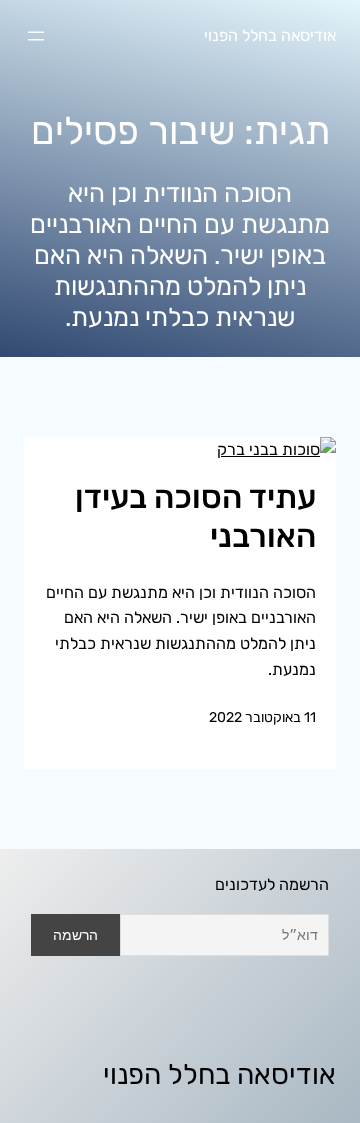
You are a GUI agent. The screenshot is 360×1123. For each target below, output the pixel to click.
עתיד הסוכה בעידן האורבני (195, 516)
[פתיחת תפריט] (36, 36)
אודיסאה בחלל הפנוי (270, 35)
